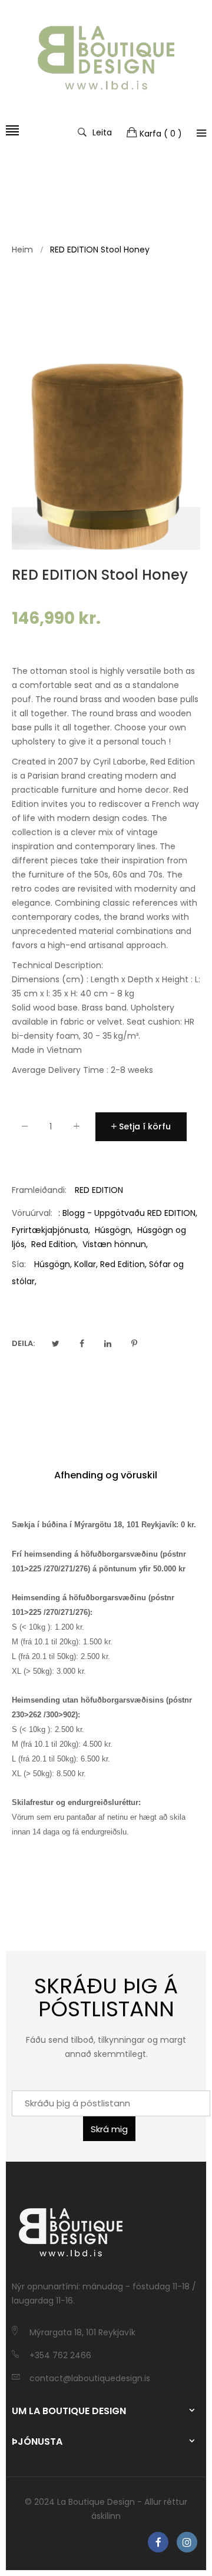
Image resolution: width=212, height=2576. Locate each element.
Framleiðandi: (39, 1190)
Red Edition (54, 1244)
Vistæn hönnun (114, 1244)
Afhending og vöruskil (106, 1475)
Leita (102, 132)
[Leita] (201, 133)
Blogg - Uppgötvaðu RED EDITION (129, 1213)
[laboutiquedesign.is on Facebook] (158, 2542)
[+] (77, 1129)
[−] (25, 1129)
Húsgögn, (53, 1264)
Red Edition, (123, 1264)
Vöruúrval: (32, 1213)
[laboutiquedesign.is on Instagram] (187, 2542)
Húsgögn (113, 1230)
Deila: (23, 1343)
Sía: (19, 1264)
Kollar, (86, 1264)
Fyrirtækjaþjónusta (50, 1230)
